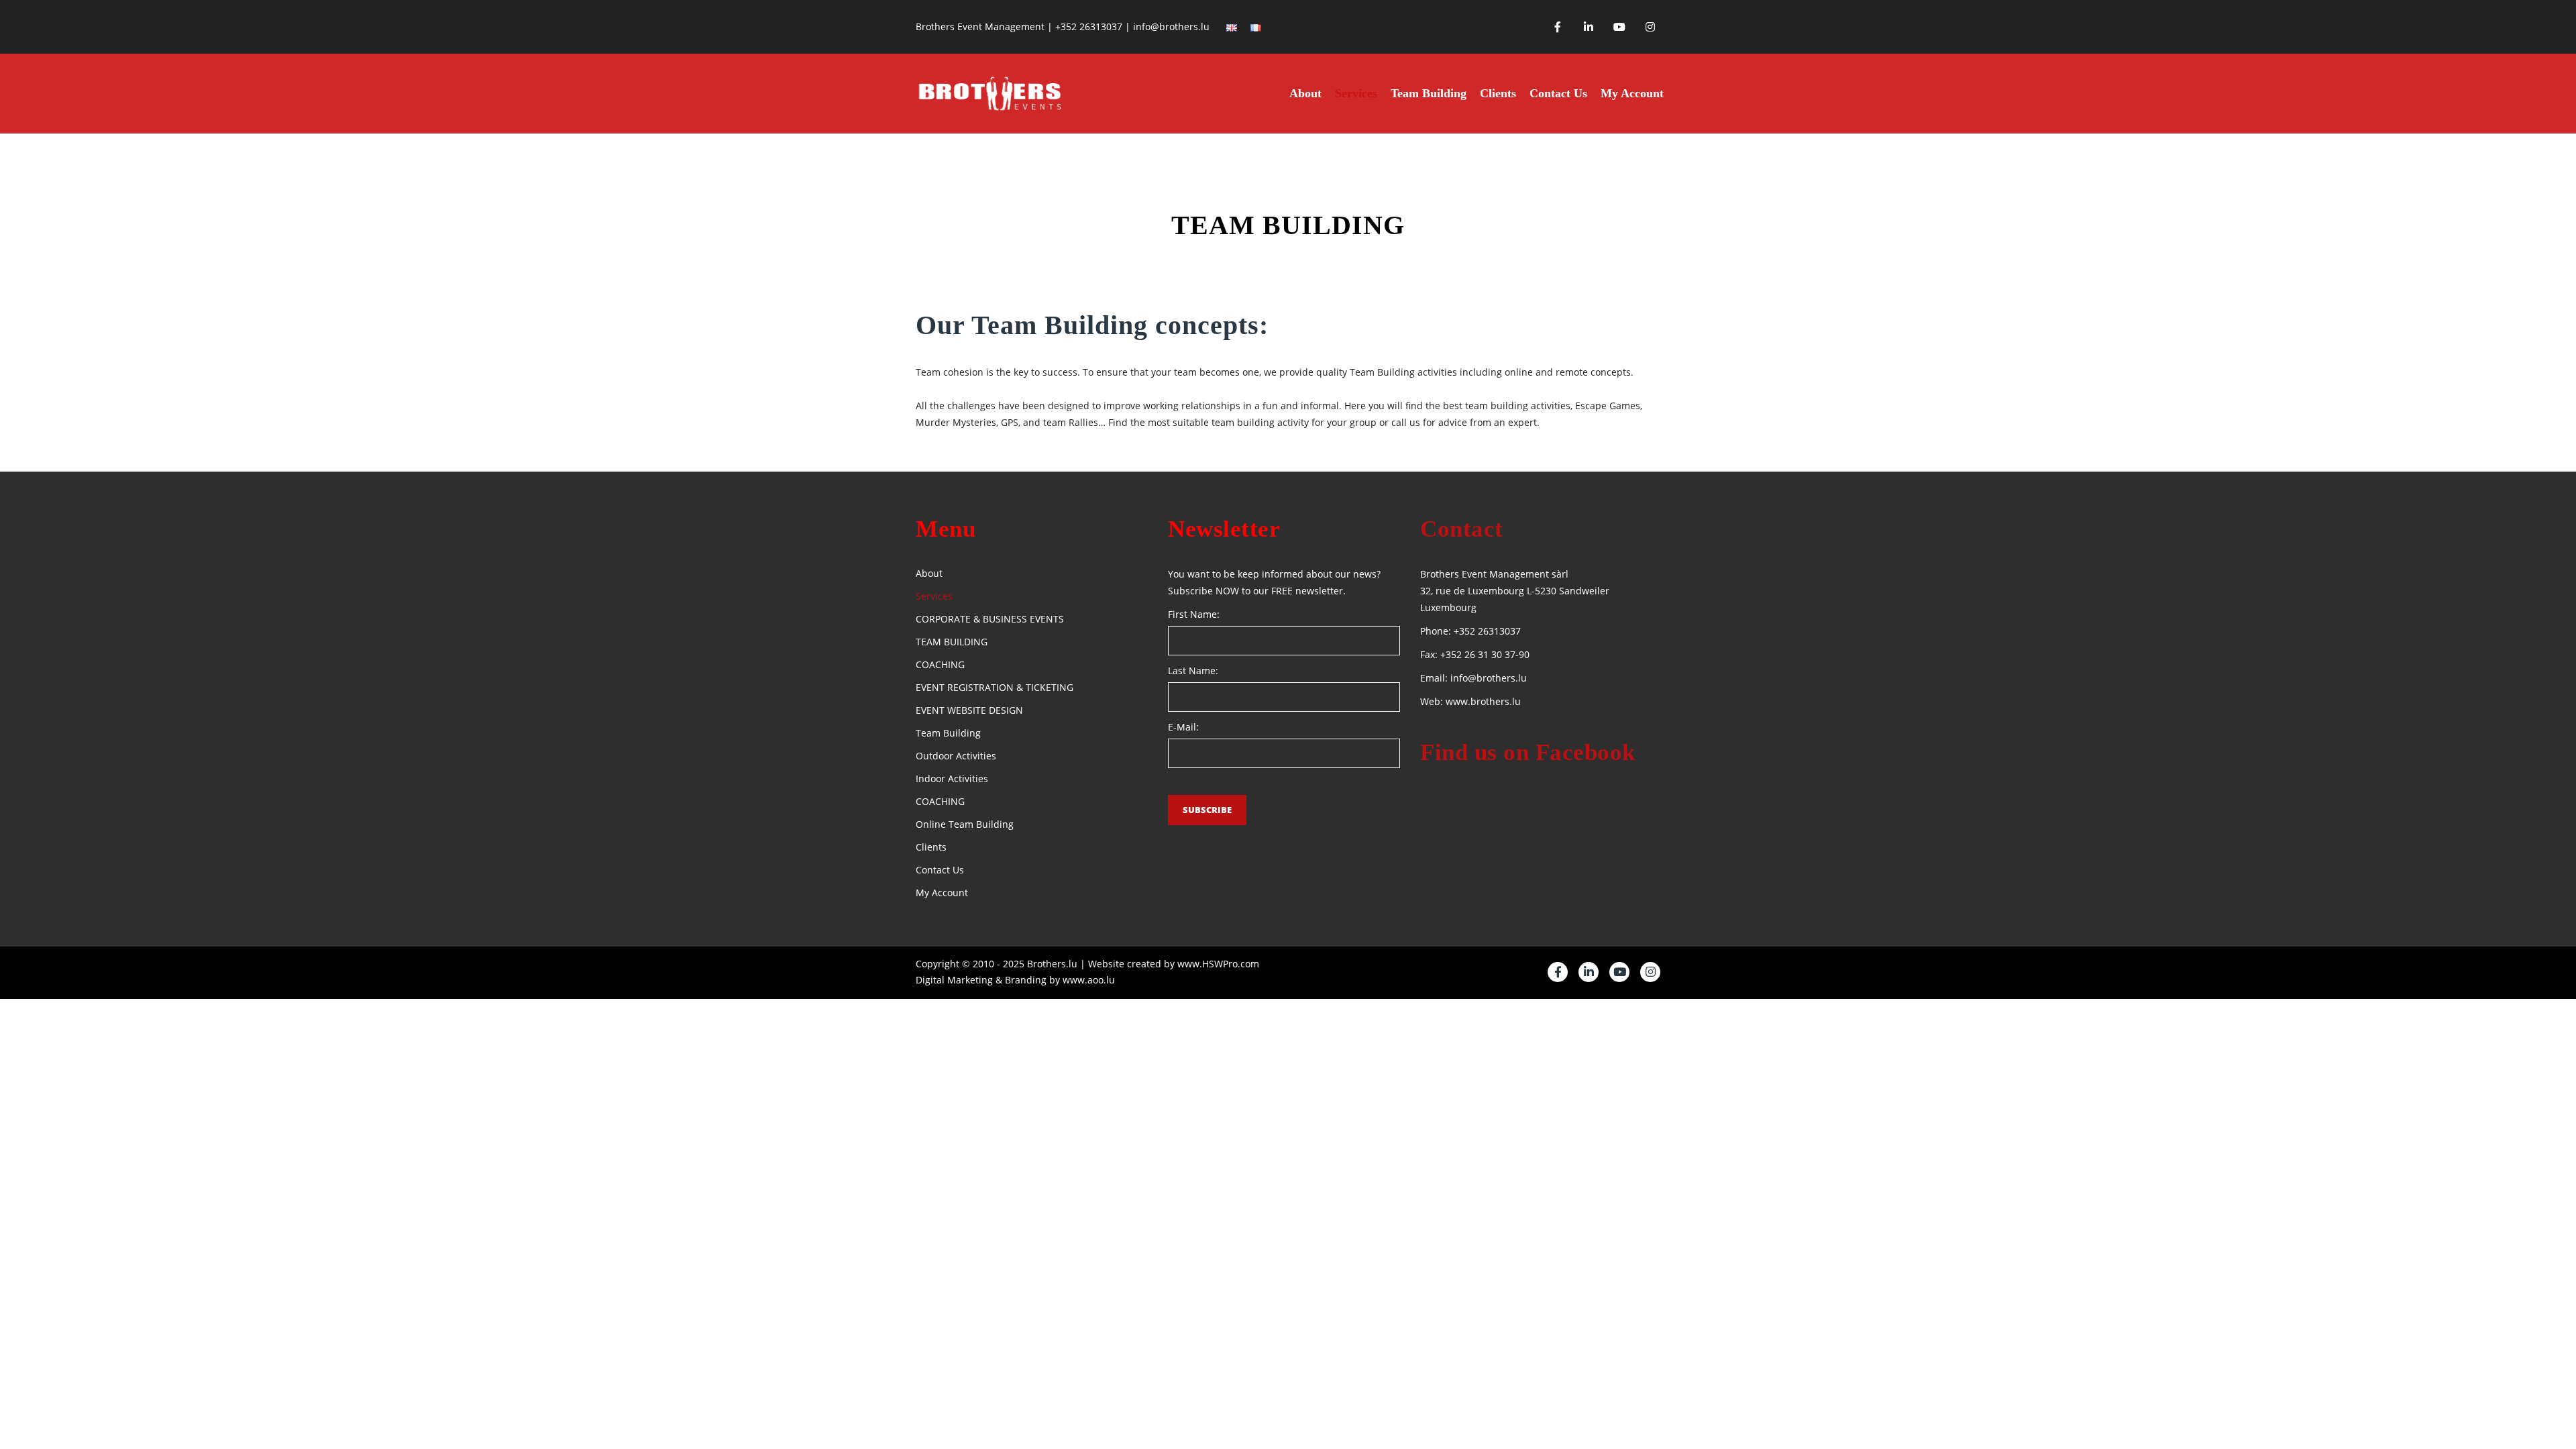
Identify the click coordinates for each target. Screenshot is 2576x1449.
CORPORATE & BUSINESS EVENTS (990, 619)
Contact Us (1558, 93)
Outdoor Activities (956, 756)
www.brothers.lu (1483, 701)
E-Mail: (1183, 727)
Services (1356, 93)
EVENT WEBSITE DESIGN (969, 710)
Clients (1498, 93)
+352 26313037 (1487, 631)
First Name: (1194, 614)
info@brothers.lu (1489, 678)
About (1305, 93)
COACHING (940, 664)
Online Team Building (965, 824)
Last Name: (1193, 670)
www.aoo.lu (1089, 980)
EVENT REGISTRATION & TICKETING (995, 687)
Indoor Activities (952, 779)
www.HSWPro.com (1218, 964)
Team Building (1429, 93)
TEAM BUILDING (952, 642)
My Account (1632, 93)
